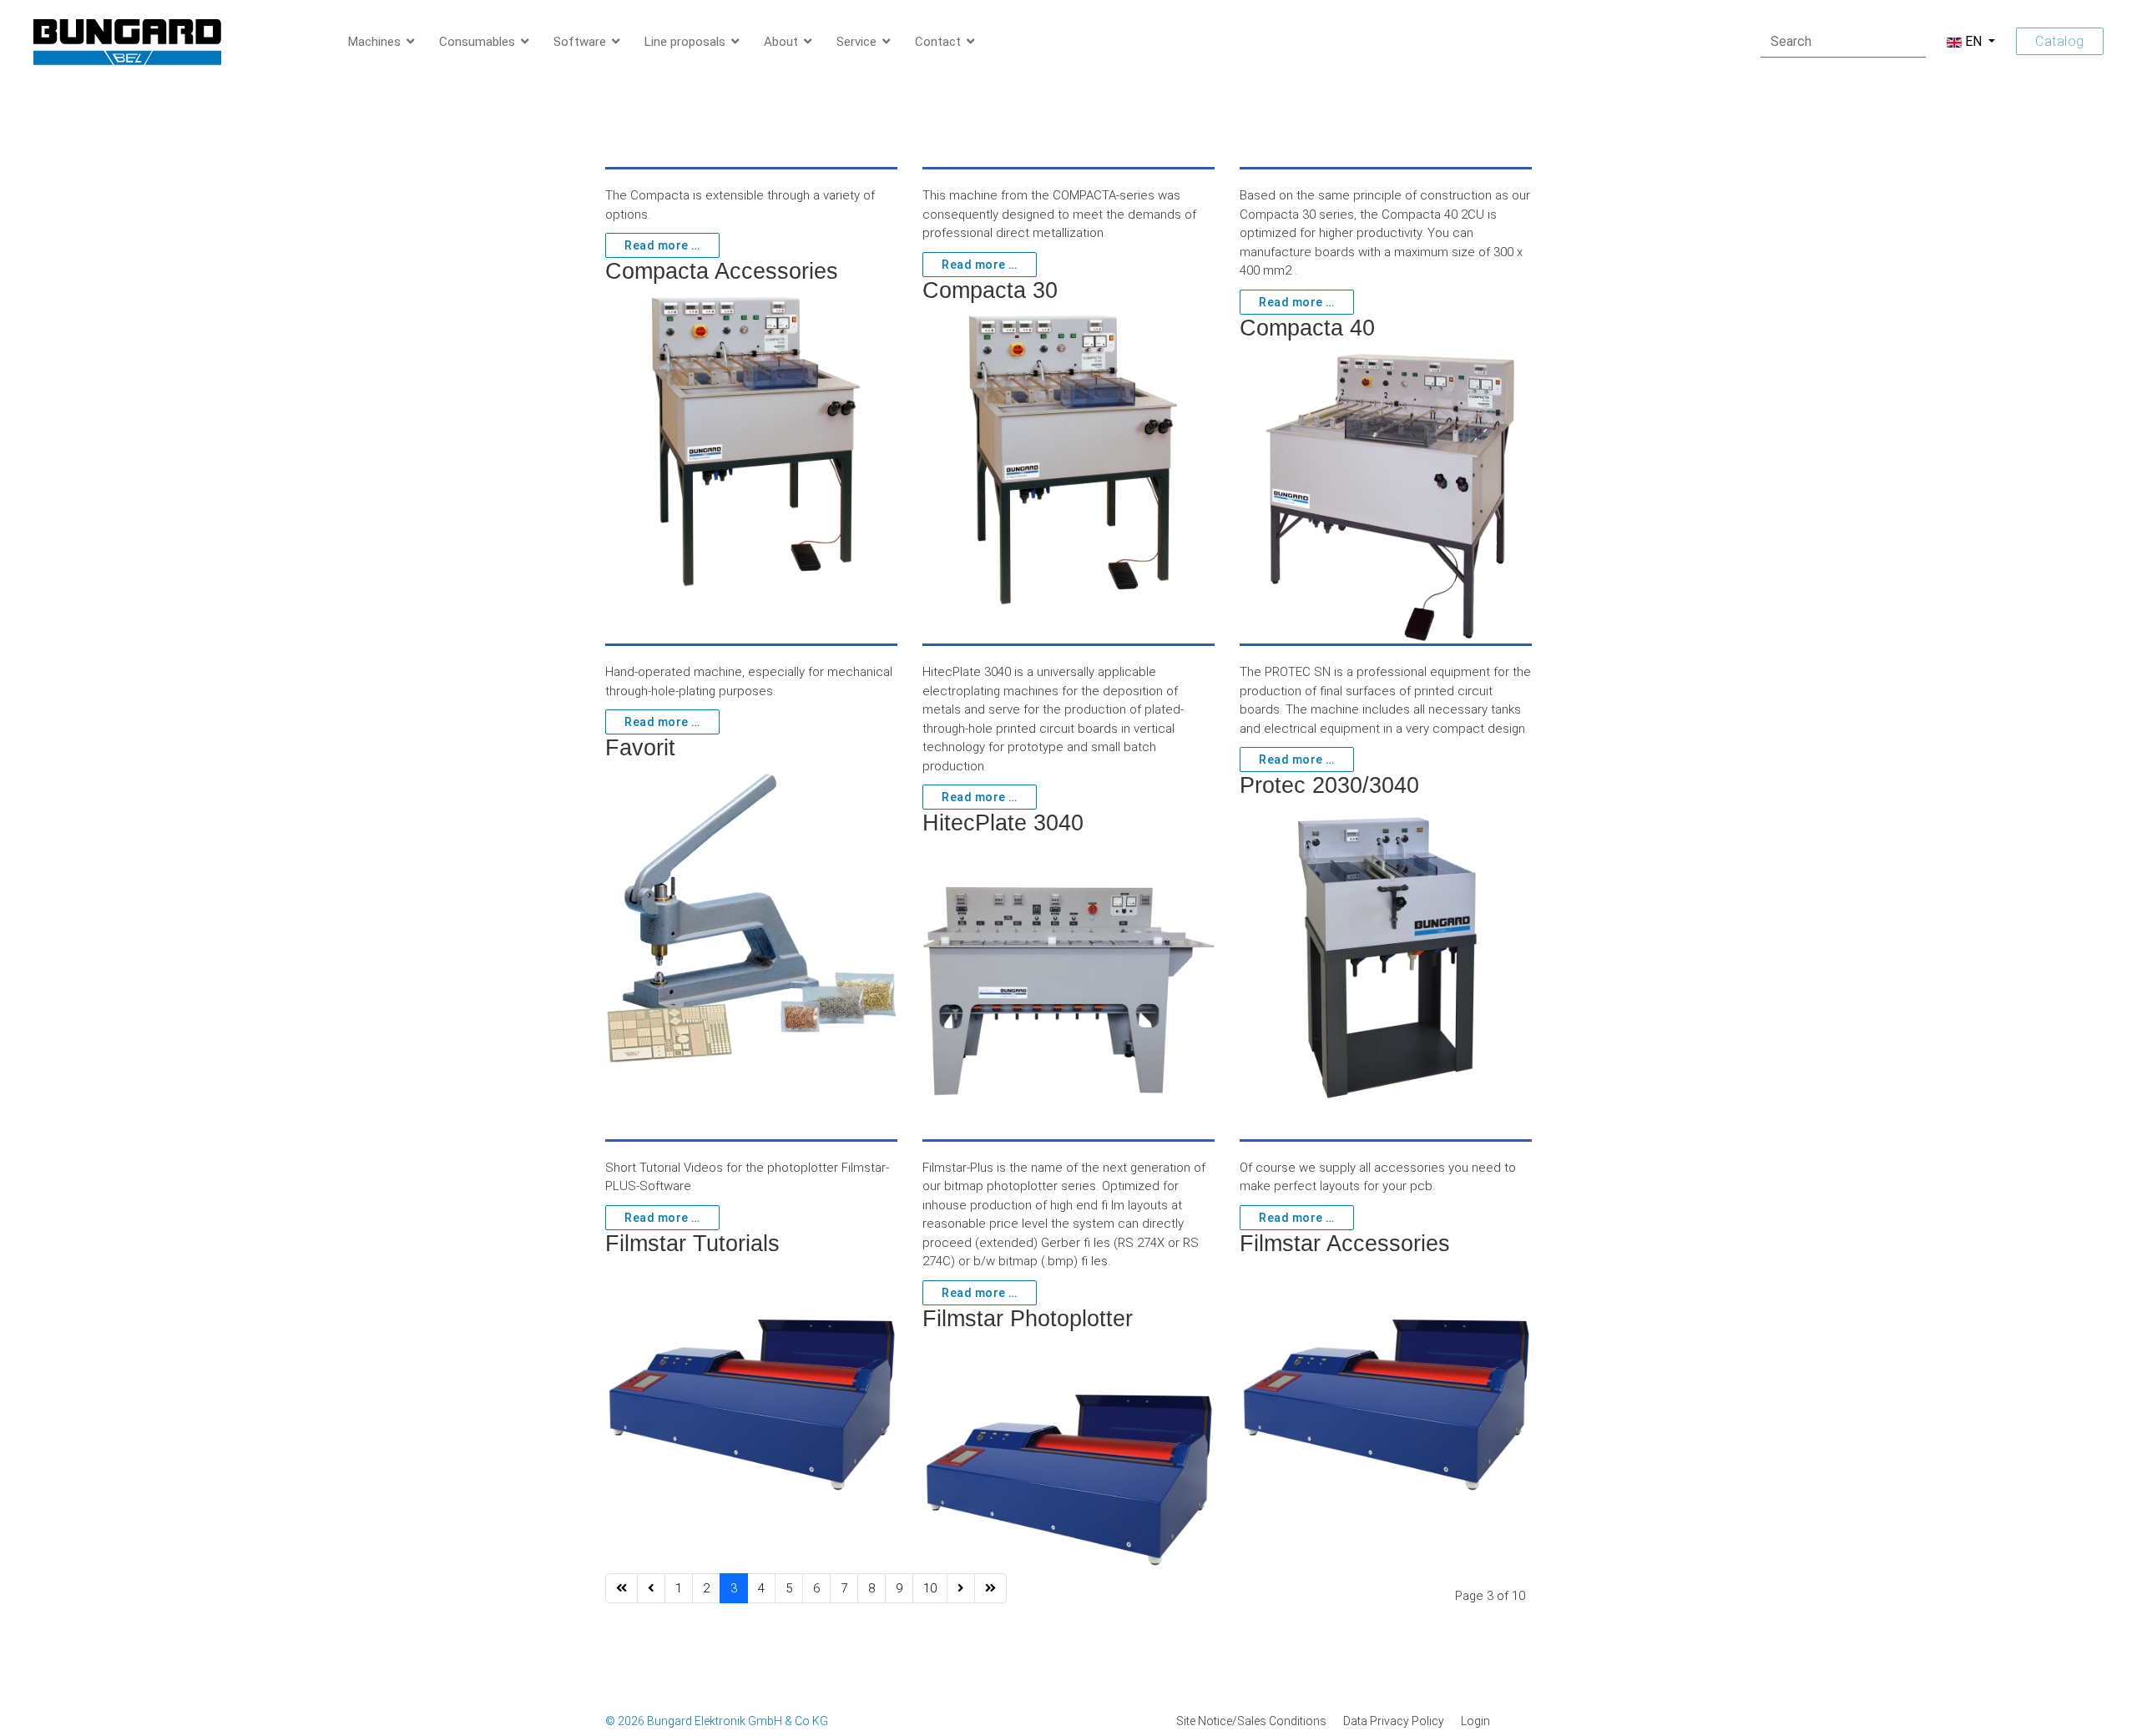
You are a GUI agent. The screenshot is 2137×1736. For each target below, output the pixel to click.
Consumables (477, 42)
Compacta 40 (1307, 328)
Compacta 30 (990, 290)
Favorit (640, 748)
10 (930, 1588)
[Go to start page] (621, 1589)
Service (856, 42)
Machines (374, 42)
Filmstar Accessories (1345, 1244)
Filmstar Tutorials (692, 1244)
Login (1475, 1721)
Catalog (2060, 41)
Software (580, 42)
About (781, 42)
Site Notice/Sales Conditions (1251, 1721)
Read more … (662, 245)
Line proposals (685, 42)
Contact (938, 42)
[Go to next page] (961, 1589)
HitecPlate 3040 (1003, 823)
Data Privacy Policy (1394, 1721)
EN (1973, 41)
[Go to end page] (990, 1589)
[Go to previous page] (651, 1589)
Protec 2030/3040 (1329, 785)
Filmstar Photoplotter (1028, 1319)
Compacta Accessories (722, 271)
